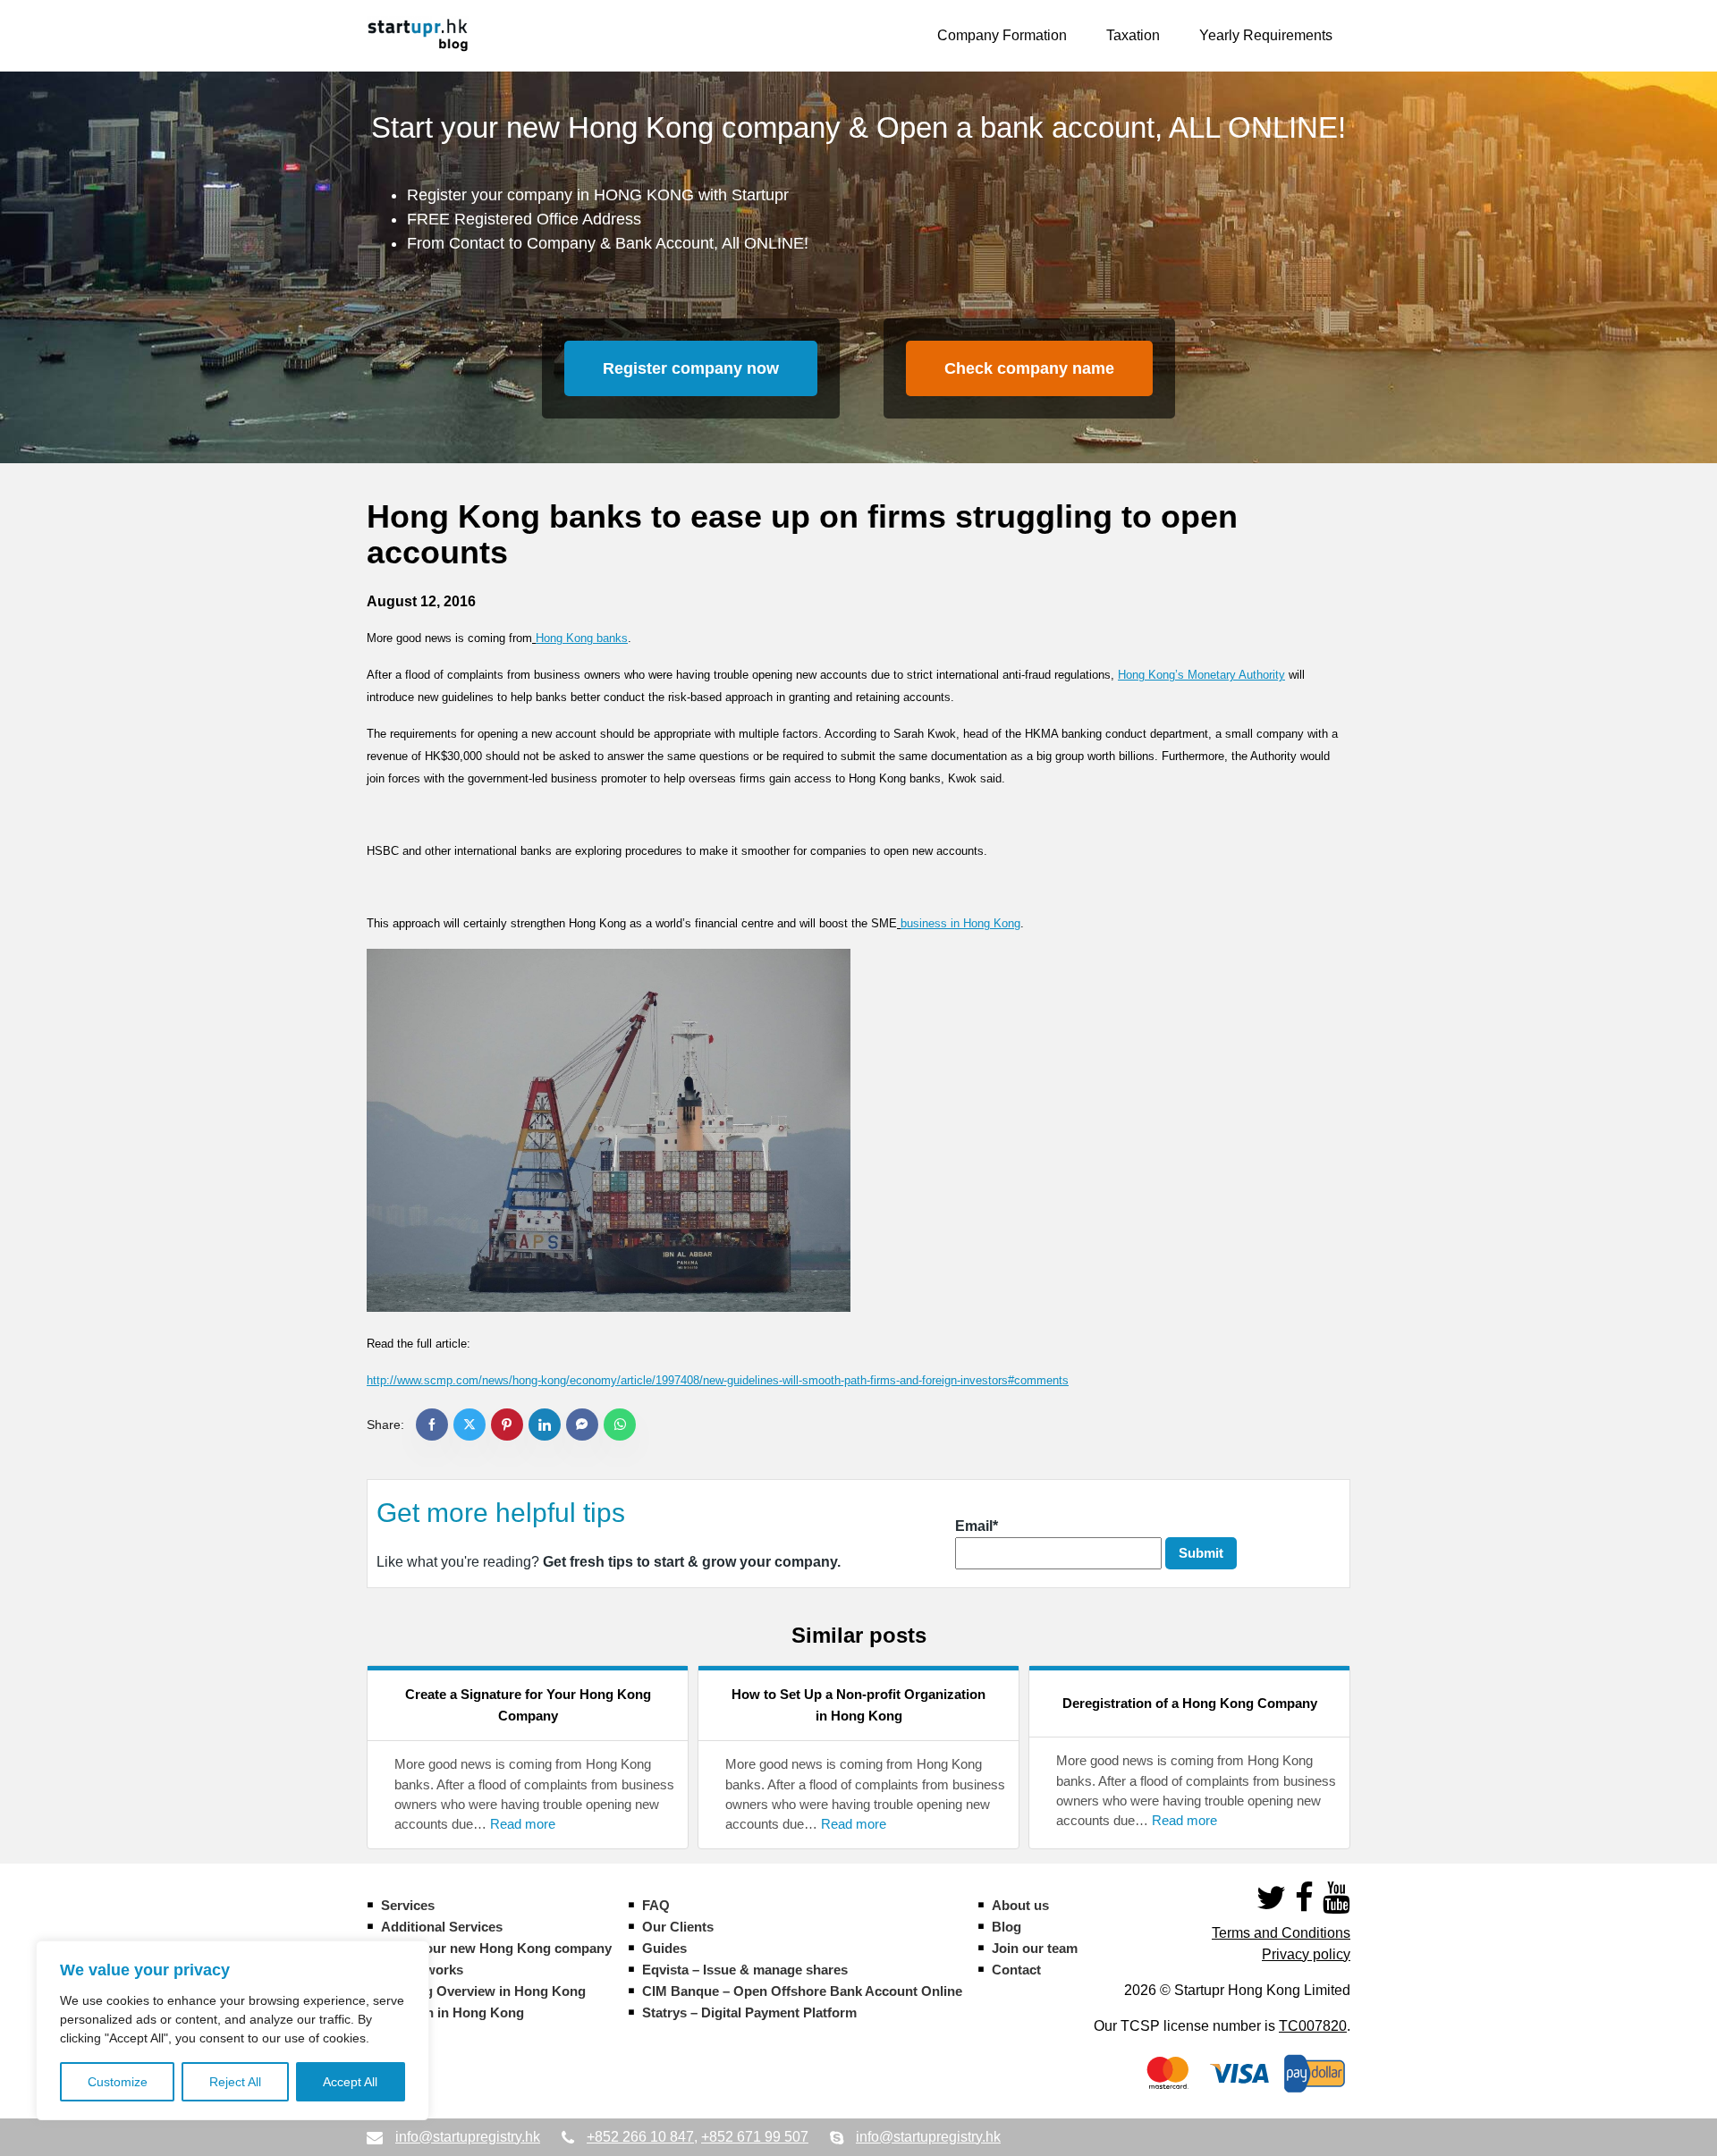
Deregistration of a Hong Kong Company (1190, 1703)
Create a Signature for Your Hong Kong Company (528, 1705)
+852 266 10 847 (640, 2137)
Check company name (1029, 368)
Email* (977, 1526)
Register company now (691, 368)
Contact (1016, 1970)
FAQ (656, 1905)
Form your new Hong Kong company (496, 1948)
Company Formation (1002, 35)
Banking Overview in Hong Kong (483, 1991)
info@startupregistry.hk (468, 2137)
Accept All (350, 2082)
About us (1020, 1905)
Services (408, 1905)
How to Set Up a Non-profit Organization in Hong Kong (858, 1705)
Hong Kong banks (582, 638)
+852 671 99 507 (755, 2137)
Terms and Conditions (1281, 1933)
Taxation (1133, 35)
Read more (523, 1824)
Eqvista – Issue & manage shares (745, 1970)
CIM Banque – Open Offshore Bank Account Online (802, 1991)
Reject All (235, 2082)
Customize (118, 2082)
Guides (664, 1948)
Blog (1007, 1927)
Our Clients (678, 1927)
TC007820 (1313, 2026)
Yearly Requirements (1266, 35)
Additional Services (442, 1927)
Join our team (1035, 1948)
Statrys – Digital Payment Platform (749, 2012)
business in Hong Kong (960, 923)
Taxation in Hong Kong (453, 2012)
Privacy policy (1306, 1954)
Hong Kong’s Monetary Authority (1201, 675)
